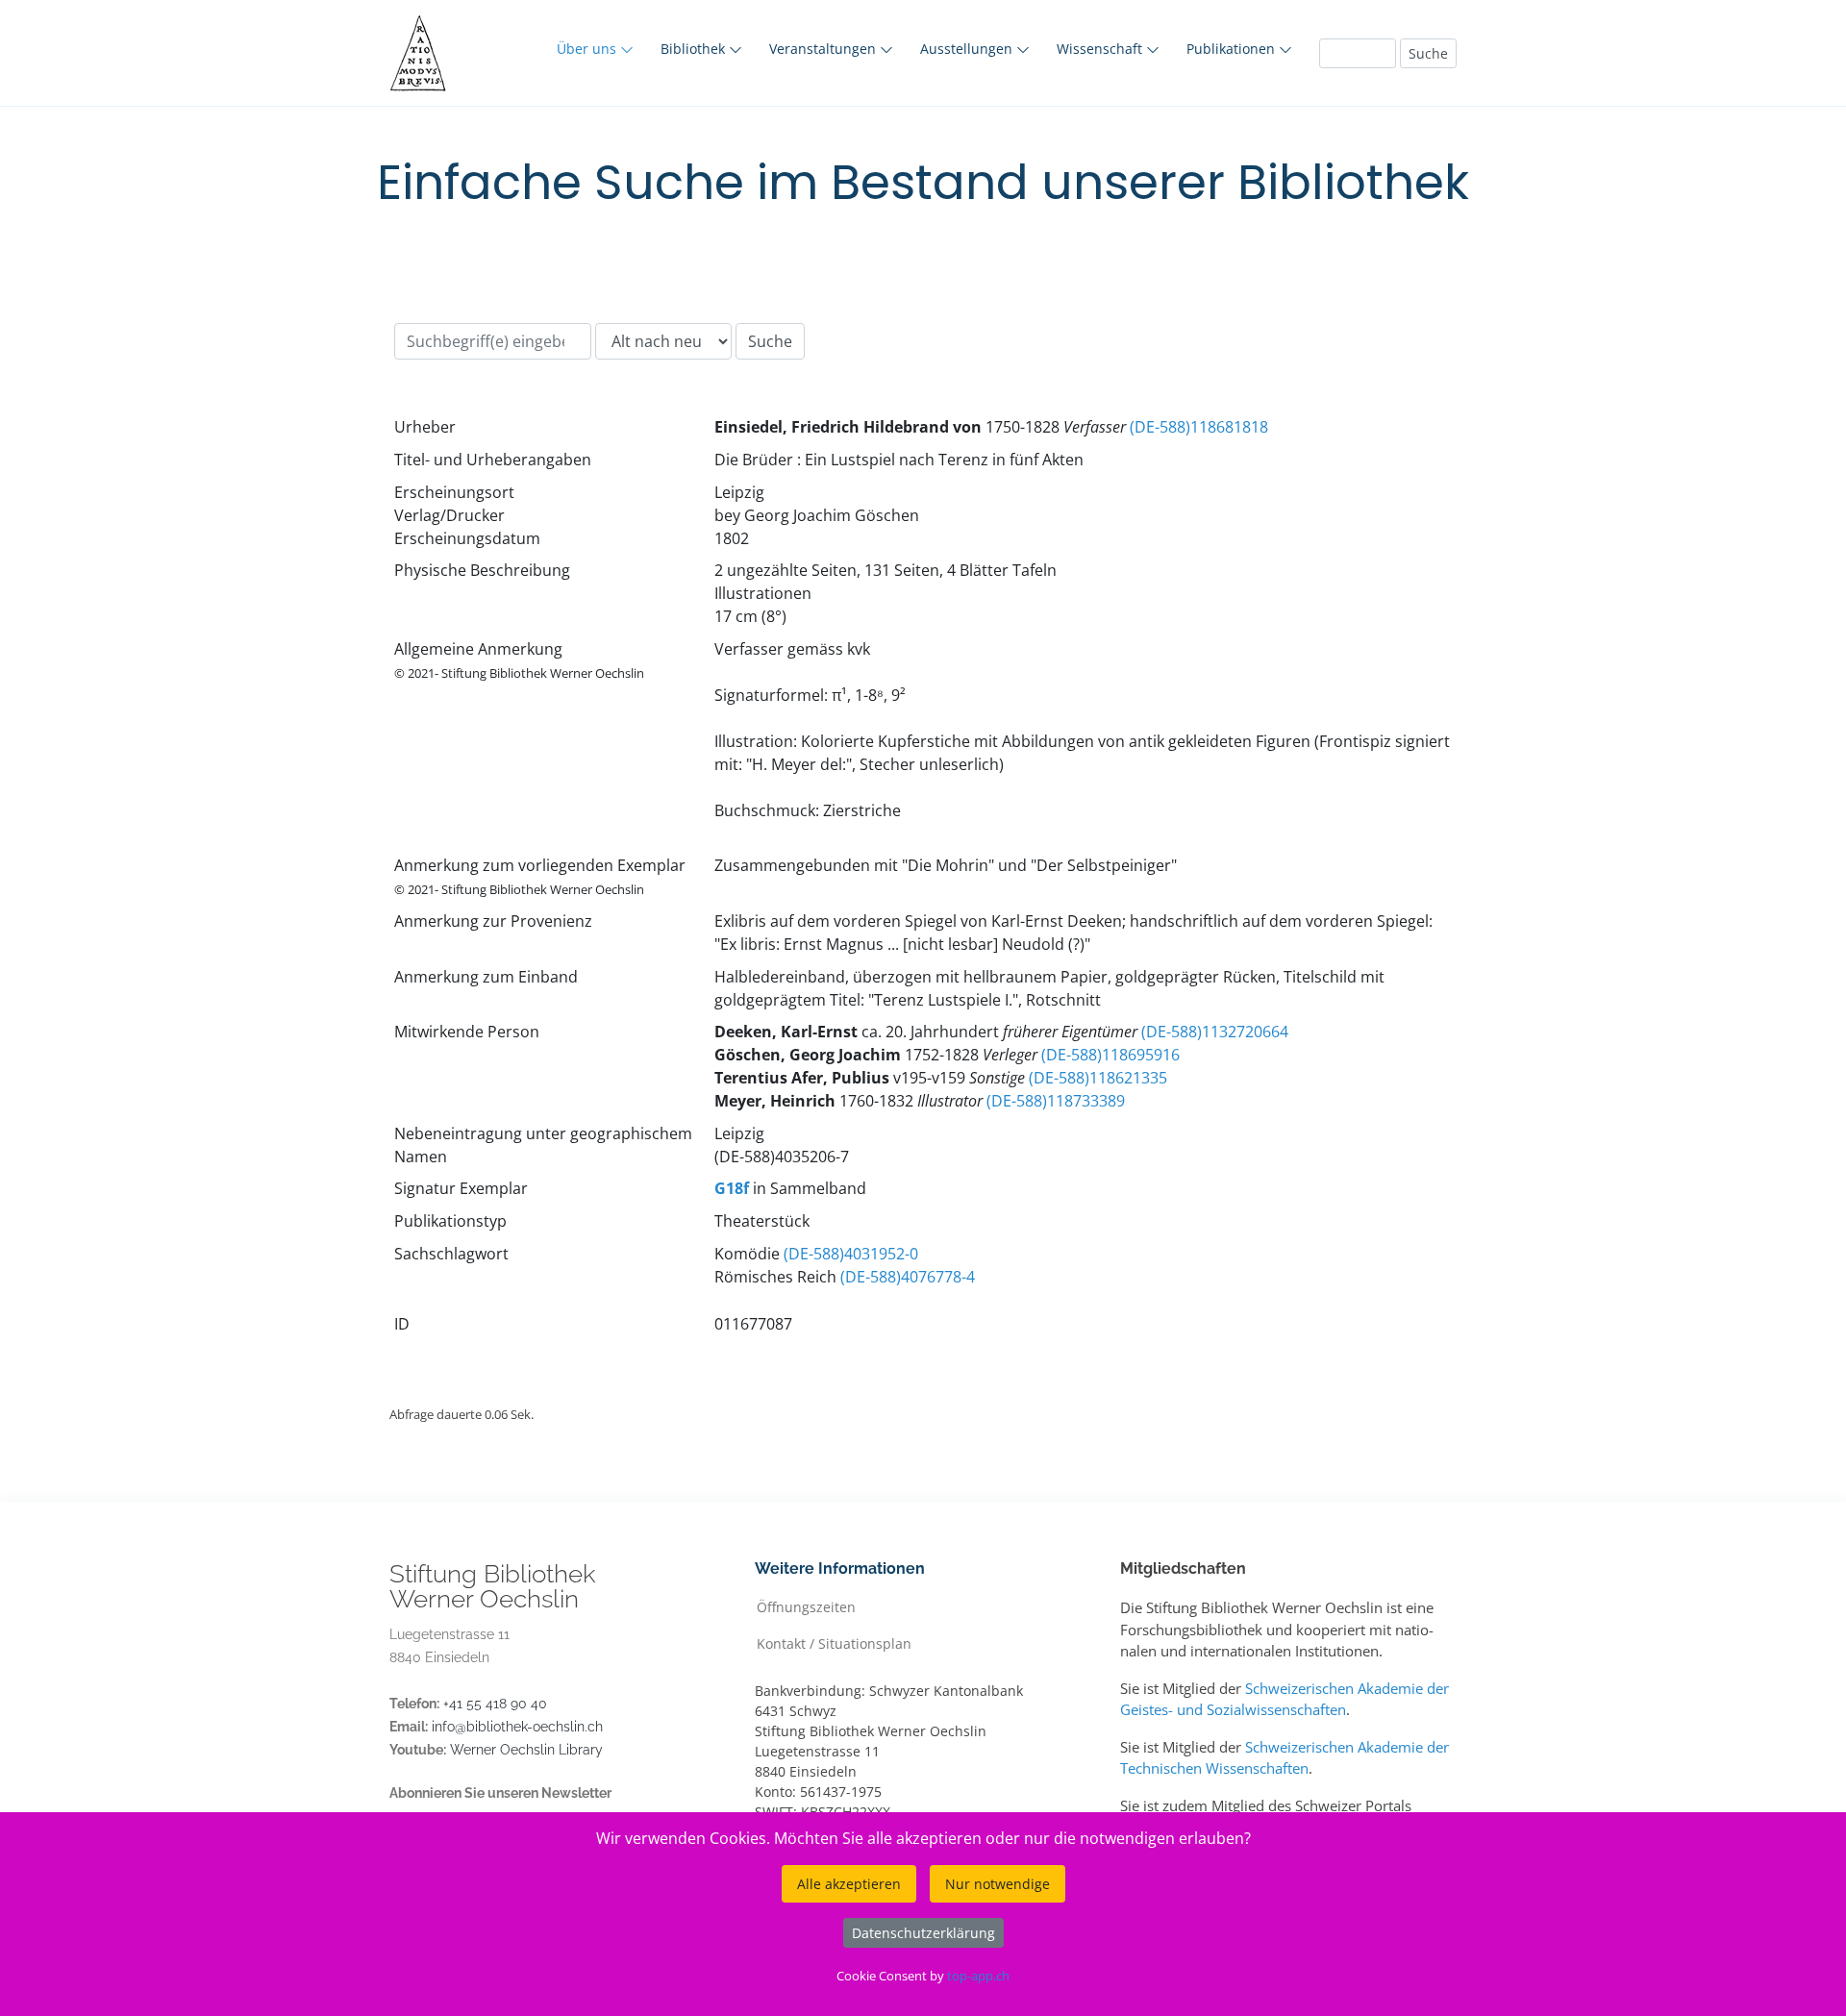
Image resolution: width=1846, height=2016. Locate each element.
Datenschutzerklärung (923, 1933)
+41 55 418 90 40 (495, 1704)
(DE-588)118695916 (1110, 1055)
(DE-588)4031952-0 (851, 1254)
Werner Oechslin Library (526, 1750)
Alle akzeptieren (849, 1884)
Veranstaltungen (824, 49)
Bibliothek (695, 49)
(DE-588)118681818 (1199, 427)
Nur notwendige (998, 1884)
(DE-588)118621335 (1098, 1078)
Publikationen (1233, 49)
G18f (732, 1188)
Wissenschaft (1101, 49)
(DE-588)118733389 (1056, 1101)
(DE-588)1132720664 (1215, 1032)
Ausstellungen (968, 49)
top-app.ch (978, 1976)
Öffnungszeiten (806, 1606)
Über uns (588, 49)
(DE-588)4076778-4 (908, 1277)
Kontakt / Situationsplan (834, 1643)
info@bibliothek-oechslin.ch (517, 1727)
